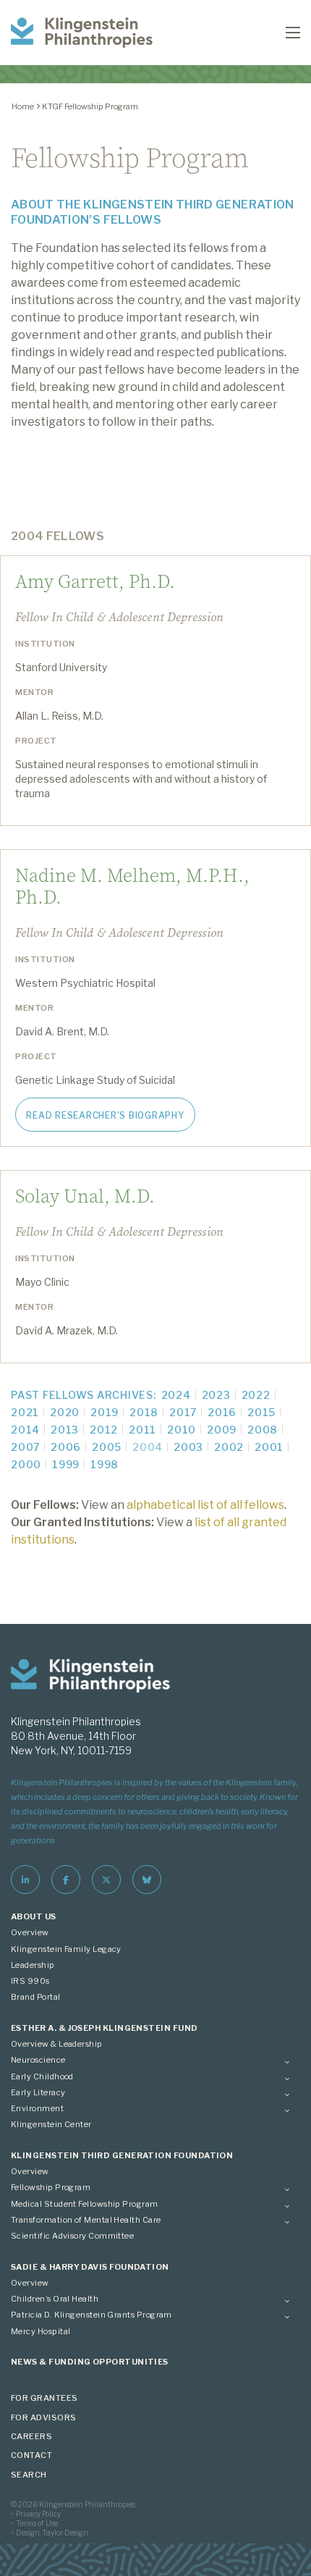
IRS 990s (30, 1981)
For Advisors (44, 2417)
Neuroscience (38, 2060)
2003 (188, 1447)
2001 (269, 1447)
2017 (183, 1412)
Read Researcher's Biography (105, 1115)
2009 (222, 1430)
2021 (25, 1412)
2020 (65, 1412)
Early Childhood (42, 2076)
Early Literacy (38, 2092)
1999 (66, 1464)
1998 (105, 1464)
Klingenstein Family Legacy (66, 1949)
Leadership (33, 1965)
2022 (256, 1395)
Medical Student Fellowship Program (85, 2204)
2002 (229, 1447)
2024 (176, 1395)
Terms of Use (37, 2523)
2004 (148, 1447)
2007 (25, 1447)
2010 (182, 1430)
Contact (31, 2455)
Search (29, 2475)
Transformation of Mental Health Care (86, 2220)
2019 (105, 1412)
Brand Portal (36, 1997)
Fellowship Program (51, 2187)
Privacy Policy (38, 2514)
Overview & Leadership (57, 2044)
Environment (37, 2108)
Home (23, 106)
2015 (261, 1412)
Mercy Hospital (41, 2331)
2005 (107, 1447)
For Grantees (44, 2398)
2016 (222, 1412)
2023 (216, 1395)
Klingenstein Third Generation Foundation (122, 2155)
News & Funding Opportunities (90, 2362)
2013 (65, 1430)
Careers (31, 2436)
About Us (34, 1916)
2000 (26, 1464)
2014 (25, 1430)
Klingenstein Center (51, 2124)
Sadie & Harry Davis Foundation (90, 2267)
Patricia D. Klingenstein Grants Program (91, 2315)
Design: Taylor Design (52, 2533)
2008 (263, 1430)
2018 (144, 1412)
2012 (104, 1430)
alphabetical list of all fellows (205, 1505)
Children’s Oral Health (55, 2299)
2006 (66, 1447)
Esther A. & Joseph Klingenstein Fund (105, 2028)
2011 (142, 1430)
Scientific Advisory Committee (72, 2236)
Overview (30, 1932)
